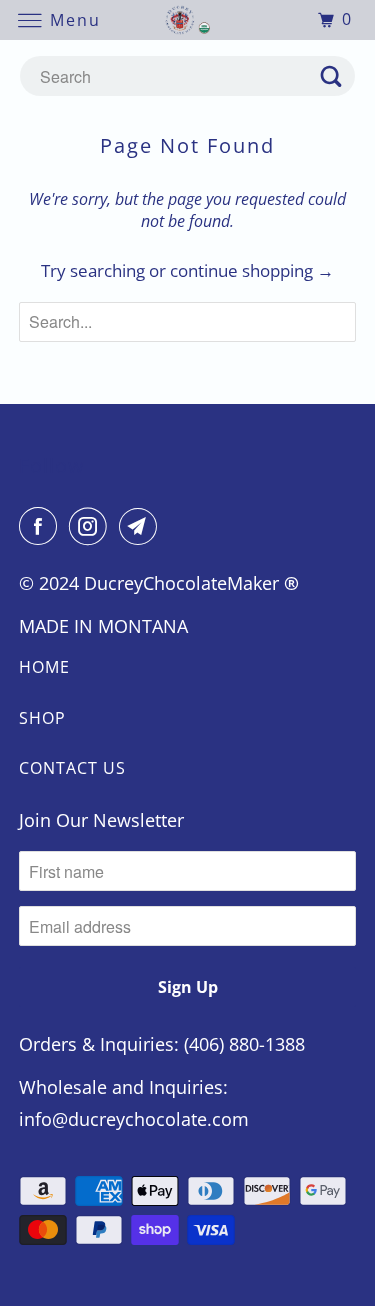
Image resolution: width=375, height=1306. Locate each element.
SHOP (42, 718)
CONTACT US (72, 768)
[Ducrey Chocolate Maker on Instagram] (92, 526)
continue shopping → (252, 270)
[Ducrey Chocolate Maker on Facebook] (42, 526)
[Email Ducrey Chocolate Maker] (142, 526)
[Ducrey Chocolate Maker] (188, 19)
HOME (44, 667)
